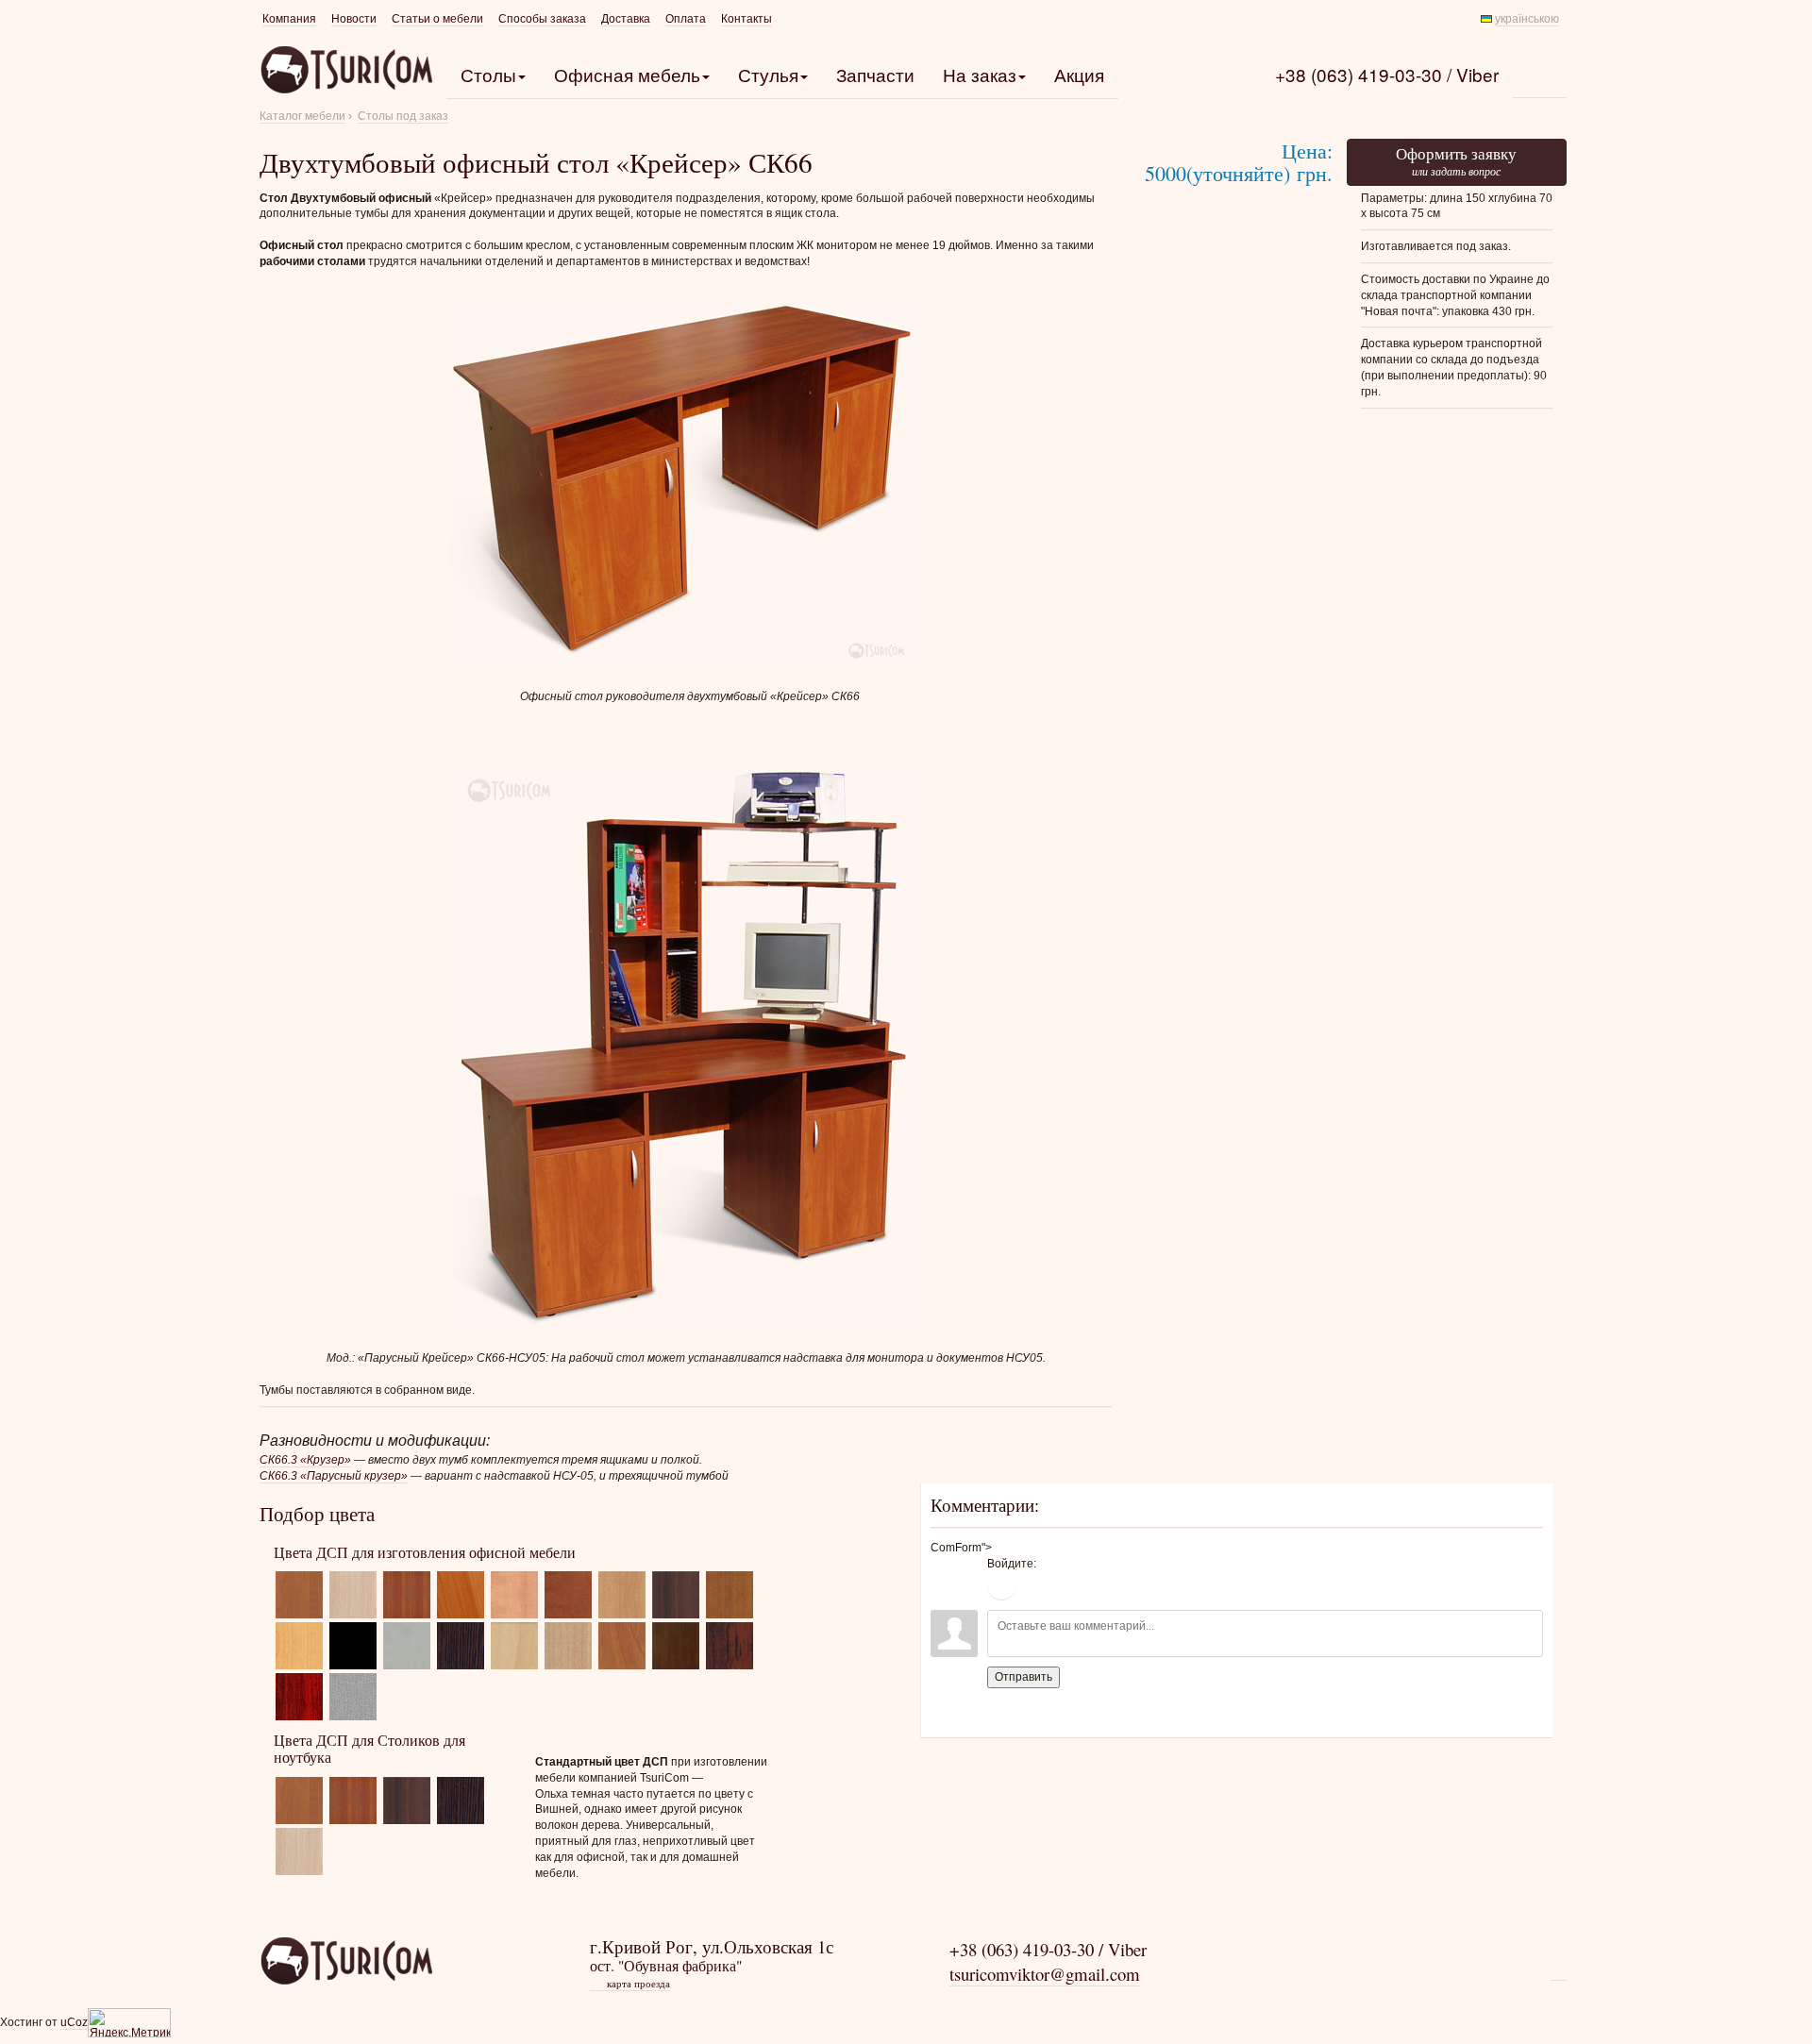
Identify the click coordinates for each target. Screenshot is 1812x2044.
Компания (289, 19)
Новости (354, 19)
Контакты (747, 19)
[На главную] (346, 1961)
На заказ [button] (980, 74)
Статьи (437, 19)
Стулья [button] (768, 74)
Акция (1079, 74)
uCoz (74, 2022)
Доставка (626, 19)
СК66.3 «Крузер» (305, 1460)
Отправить (1023, 1677)
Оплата (686, 19)
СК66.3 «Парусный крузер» (334, 1476)
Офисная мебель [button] (627, 74)
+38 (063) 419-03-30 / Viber (1387, 74)
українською (1527, 19)
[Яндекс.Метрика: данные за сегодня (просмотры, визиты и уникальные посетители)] (129, 2023)
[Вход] (1001, 1586)
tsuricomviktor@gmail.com (1045, 1974)
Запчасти (875, 74)
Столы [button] (488, 74)
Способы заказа (542, 19)
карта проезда (631, 1984)
